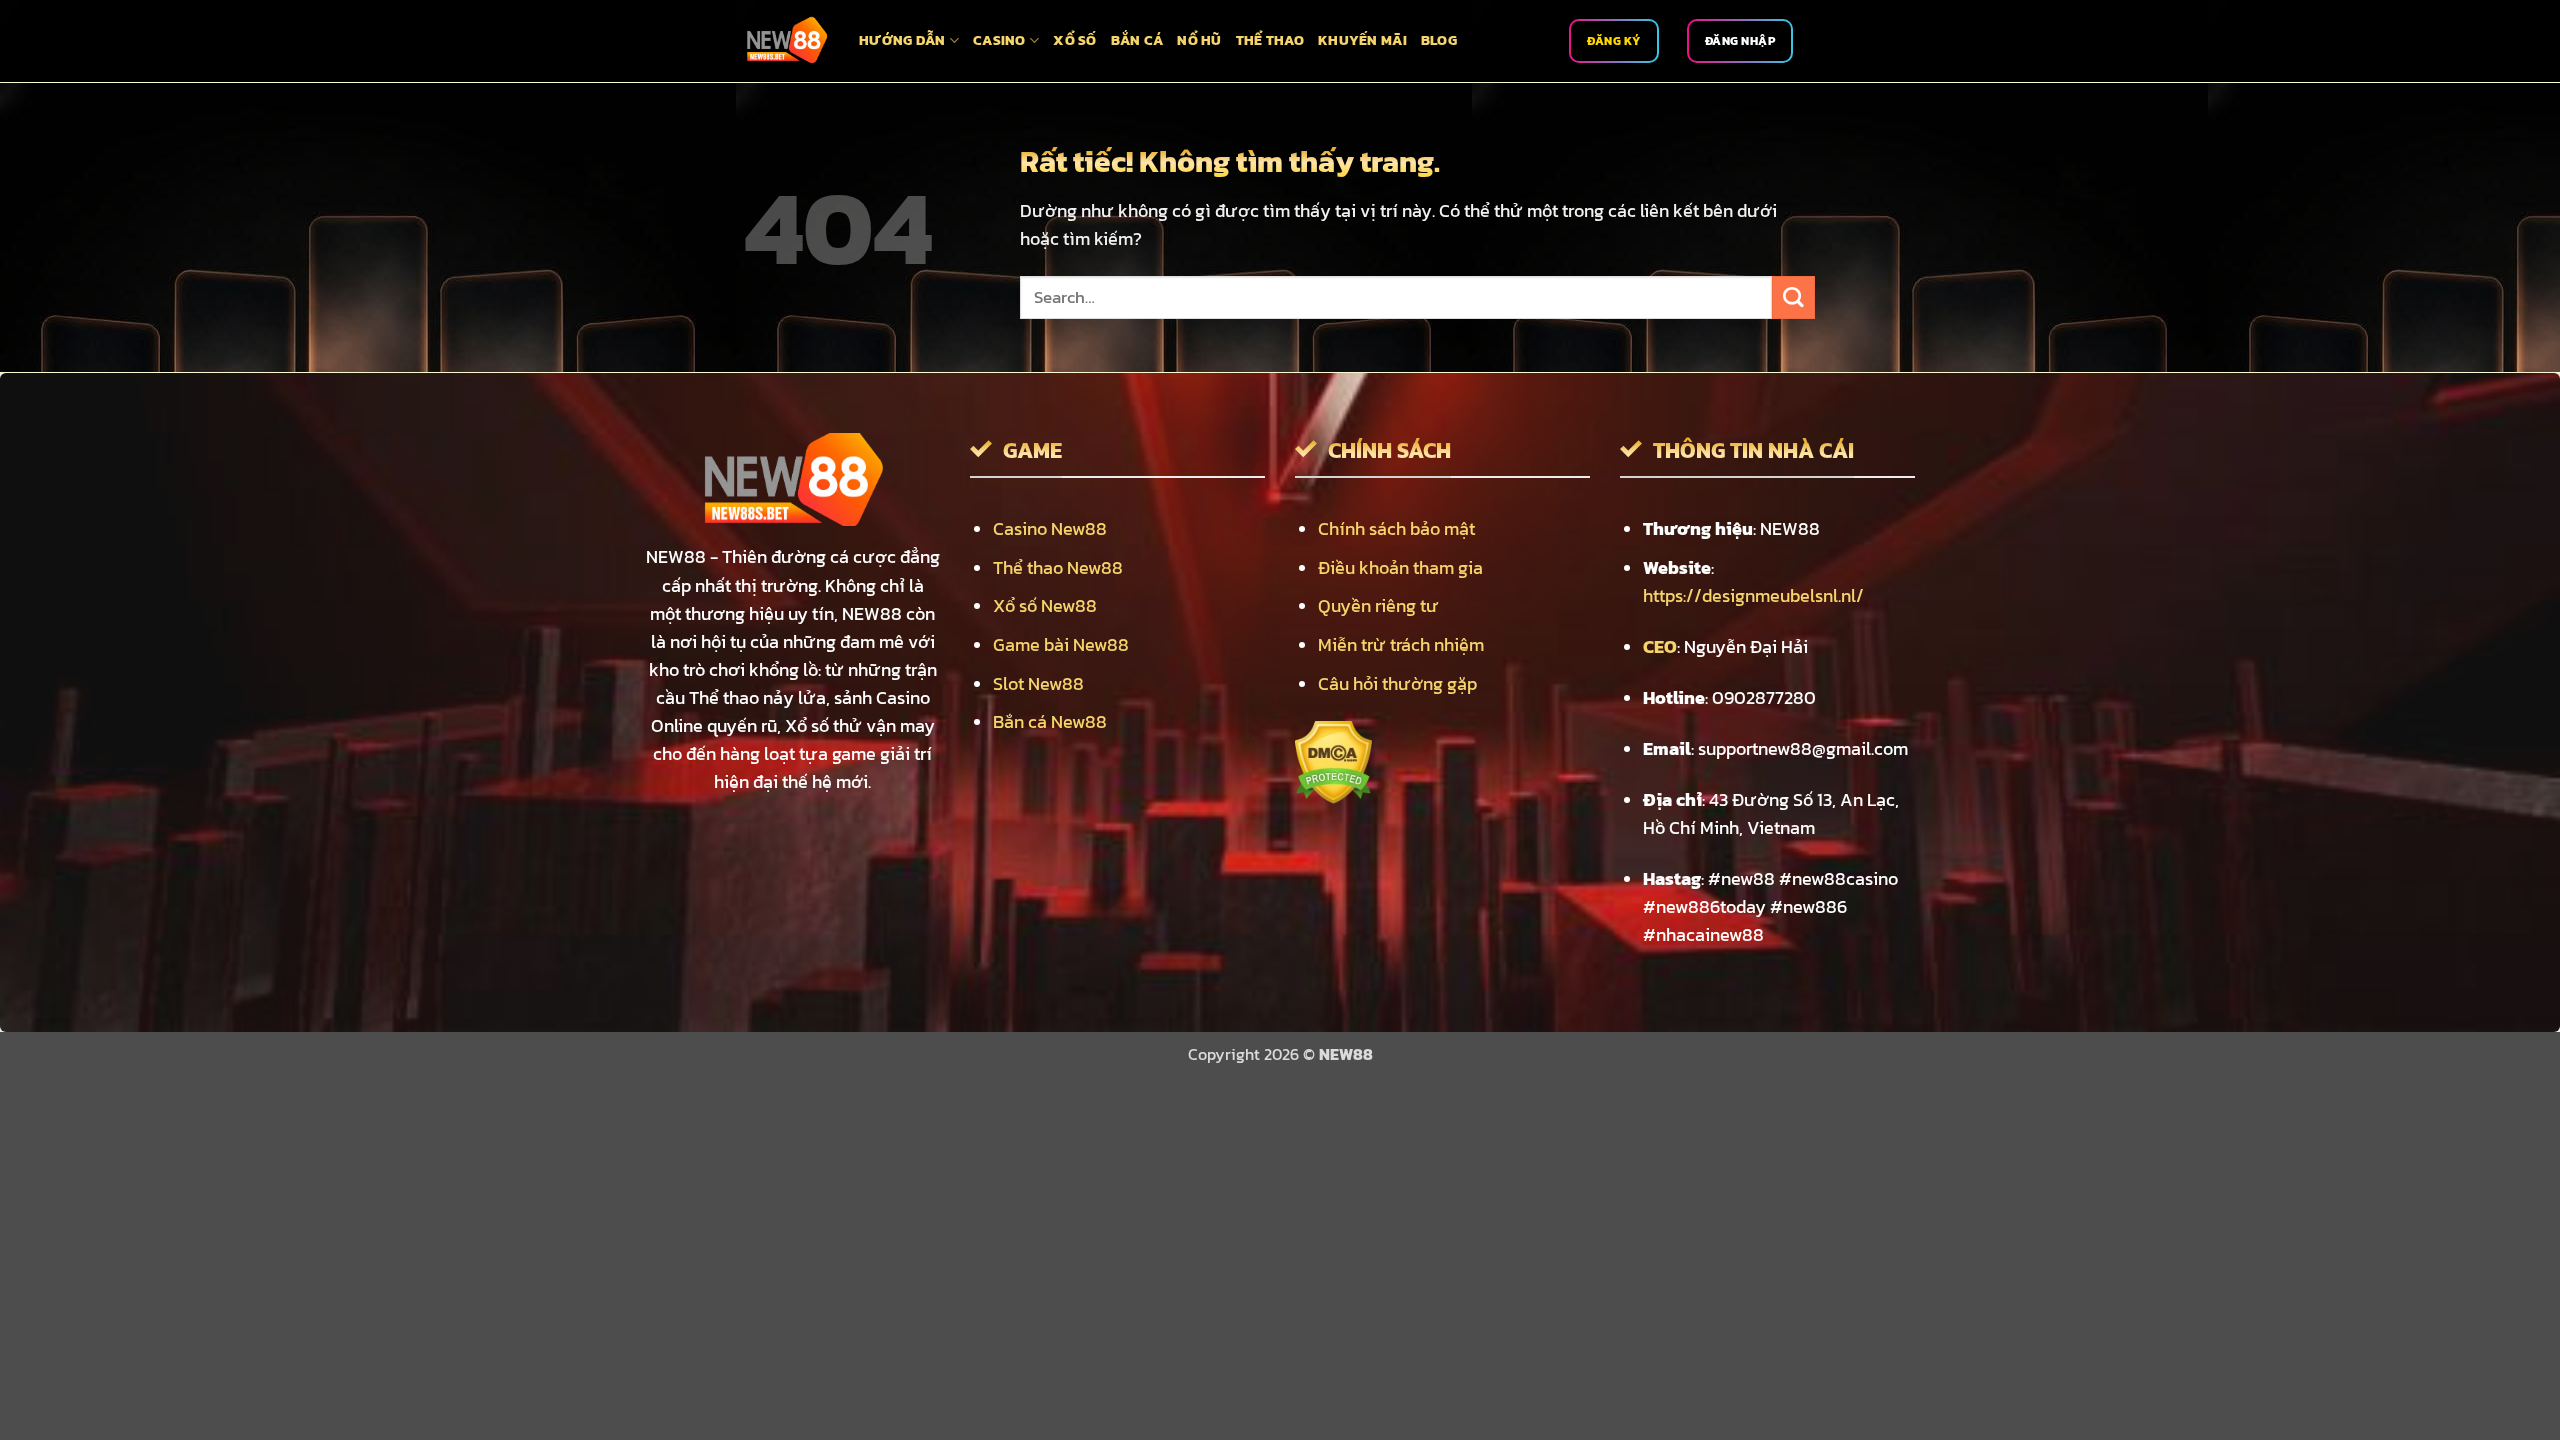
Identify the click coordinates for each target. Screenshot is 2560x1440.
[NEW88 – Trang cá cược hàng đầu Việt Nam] (787, 41)
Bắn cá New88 (1050, 722)
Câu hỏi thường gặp (1397, 684)
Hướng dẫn (902, 40)
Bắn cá (1137, 40)
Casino (999, 40)
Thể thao (1270, 40)
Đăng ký (1614, 41)
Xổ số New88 (1045, 606)
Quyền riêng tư (1378, 606)
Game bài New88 (1061, 645)
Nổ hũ (1199, 40)
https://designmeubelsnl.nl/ (1753, 596)
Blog (1439, 40)
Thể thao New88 (1058, 568)
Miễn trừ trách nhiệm (1401, 645)
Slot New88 (1038, 684)
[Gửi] (1793, 297)
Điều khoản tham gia (1400, 568)
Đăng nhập (1740, 41)
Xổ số (1074, 40)
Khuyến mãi (1362, 40)
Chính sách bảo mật (1396, 529)
